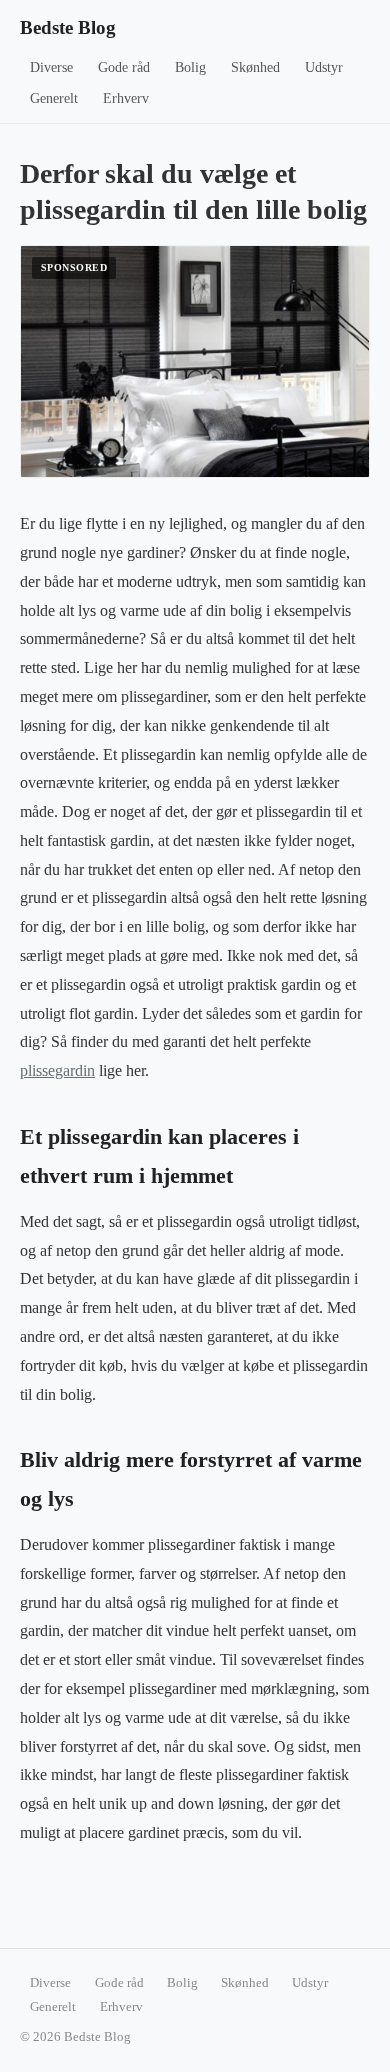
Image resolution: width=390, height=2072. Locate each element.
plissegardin (57, 1070)
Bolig (190, 67)
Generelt (54, 98)
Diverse (51, 67)
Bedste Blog (68, 27)
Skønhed (255, 67)
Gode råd (124, 67)
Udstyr (324, 67)
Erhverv (126, 98)
